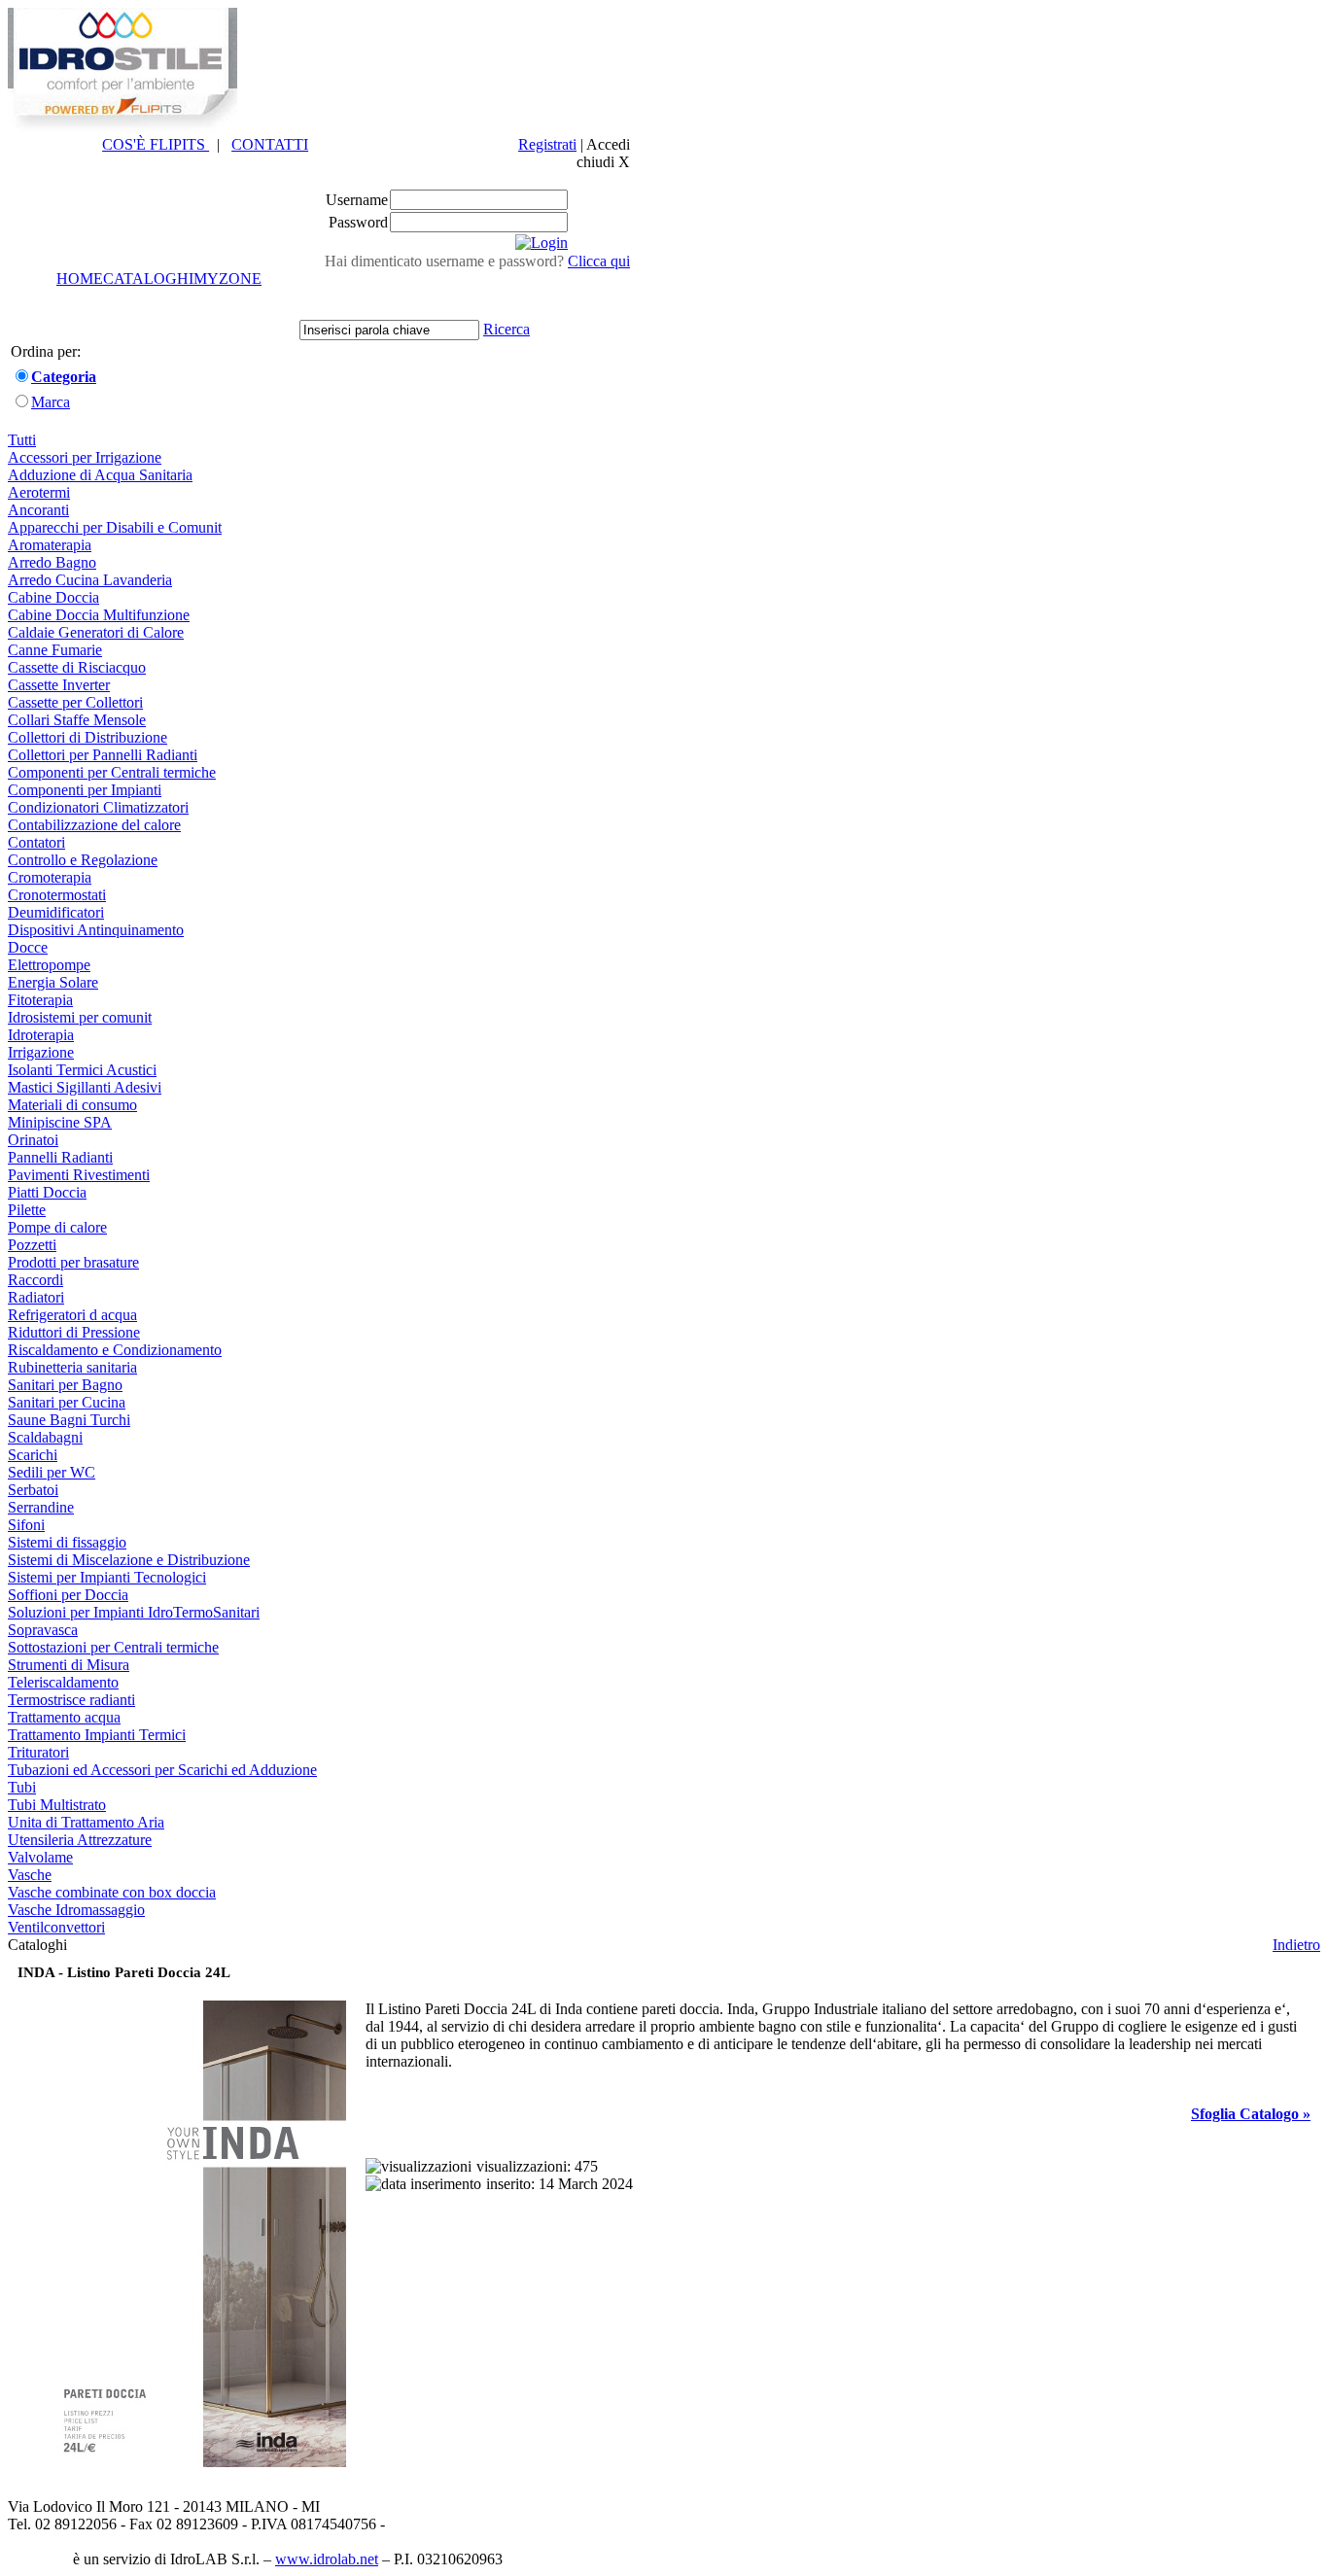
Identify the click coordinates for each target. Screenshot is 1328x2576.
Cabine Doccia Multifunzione (99, 615)
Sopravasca (43, 1630)
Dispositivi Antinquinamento (96, 930)
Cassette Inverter (59, 685)
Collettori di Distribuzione (87, 737)
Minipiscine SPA (60, 1122)
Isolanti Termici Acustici (82, 1070)
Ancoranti (38, 510)
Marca (51, 402)
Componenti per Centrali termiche (112, 772)
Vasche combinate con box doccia (112, 1892)
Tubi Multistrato (57, 1805)
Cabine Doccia (53, 597)
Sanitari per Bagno (65, 1385)
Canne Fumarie (55, 650)
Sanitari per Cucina (67, 1402)
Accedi (608, 144)
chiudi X (603, 162)
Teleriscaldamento (63, 1682)
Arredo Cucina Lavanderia (90, 580)
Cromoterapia (50, 877)
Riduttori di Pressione (74, 1332)
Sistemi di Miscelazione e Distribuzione (129, 1560)
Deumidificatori (56, 912)
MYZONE (227, 278)
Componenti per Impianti (85, 790)
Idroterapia (41, 1035)
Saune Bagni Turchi (69, 1420)
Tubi (22, 1787)
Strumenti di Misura (69, 1665)
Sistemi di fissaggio (67, 1542)
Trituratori (38, 1752)
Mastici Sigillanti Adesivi (85, 1087)
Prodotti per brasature (73, 1262)
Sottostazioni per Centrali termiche (113, 1647)
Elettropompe (49, 965)
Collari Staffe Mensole (77, 720)
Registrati (547, 144)
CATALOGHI (148, 278)
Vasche (30, 1875)
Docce (28, 947)
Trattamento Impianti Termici (97, 1735)
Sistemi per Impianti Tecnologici (107, 1577)
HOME (80, 278)
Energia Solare (53, 982)
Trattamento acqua (64, 1717)
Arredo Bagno (52, 562)
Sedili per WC (52, 1472)
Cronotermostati (57, 895)
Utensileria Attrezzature (80, 1840)
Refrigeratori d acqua (72, 1315)
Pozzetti (32, 1245)
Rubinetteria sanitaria (72, 1367)
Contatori (36, 842)
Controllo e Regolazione (83, 860)
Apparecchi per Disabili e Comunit (115, 527)
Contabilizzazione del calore (94, 825)
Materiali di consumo (72, 1105)
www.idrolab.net (327, 2559)
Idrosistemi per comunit (80, 1017)
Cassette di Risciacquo (77, 667)
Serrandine (41, 1507)
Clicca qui (599, 261)
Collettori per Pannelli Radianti (103, 755)
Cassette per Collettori (75, 702)
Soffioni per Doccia (68, 1595)
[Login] (542, 243)
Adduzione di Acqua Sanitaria (100, 475)
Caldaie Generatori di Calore (96, 632)
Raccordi (35, 1280)
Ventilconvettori (56, 1927)
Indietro (1296, 1945)
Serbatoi (33, 1490)
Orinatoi (33, 1140)
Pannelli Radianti (60, 1157)
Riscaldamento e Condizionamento (115, 1350)
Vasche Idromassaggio (76, 1910)
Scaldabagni (45, 1437)
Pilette (27, 1210)
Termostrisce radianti (71, 1700)
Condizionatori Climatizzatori (98, 807)
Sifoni (26, 1525)
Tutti (22, 440)
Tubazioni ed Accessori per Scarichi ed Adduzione (162, 1770)
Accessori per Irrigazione (85, 457)
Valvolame (40, 1857)
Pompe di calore (57, 1227)
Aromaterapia (50, 545)
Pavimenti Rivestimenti (79, 1175)
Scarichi (33, 1455)
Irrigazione (41, 1052)
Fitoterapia (40, 1000)
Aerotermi (39, 492)
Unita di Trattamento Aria (86, 1822)
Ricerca (507, 329)
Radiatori (36, 1297)
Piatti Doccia (47, 1192)
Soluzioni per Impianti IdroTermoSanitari (134, 1612)
